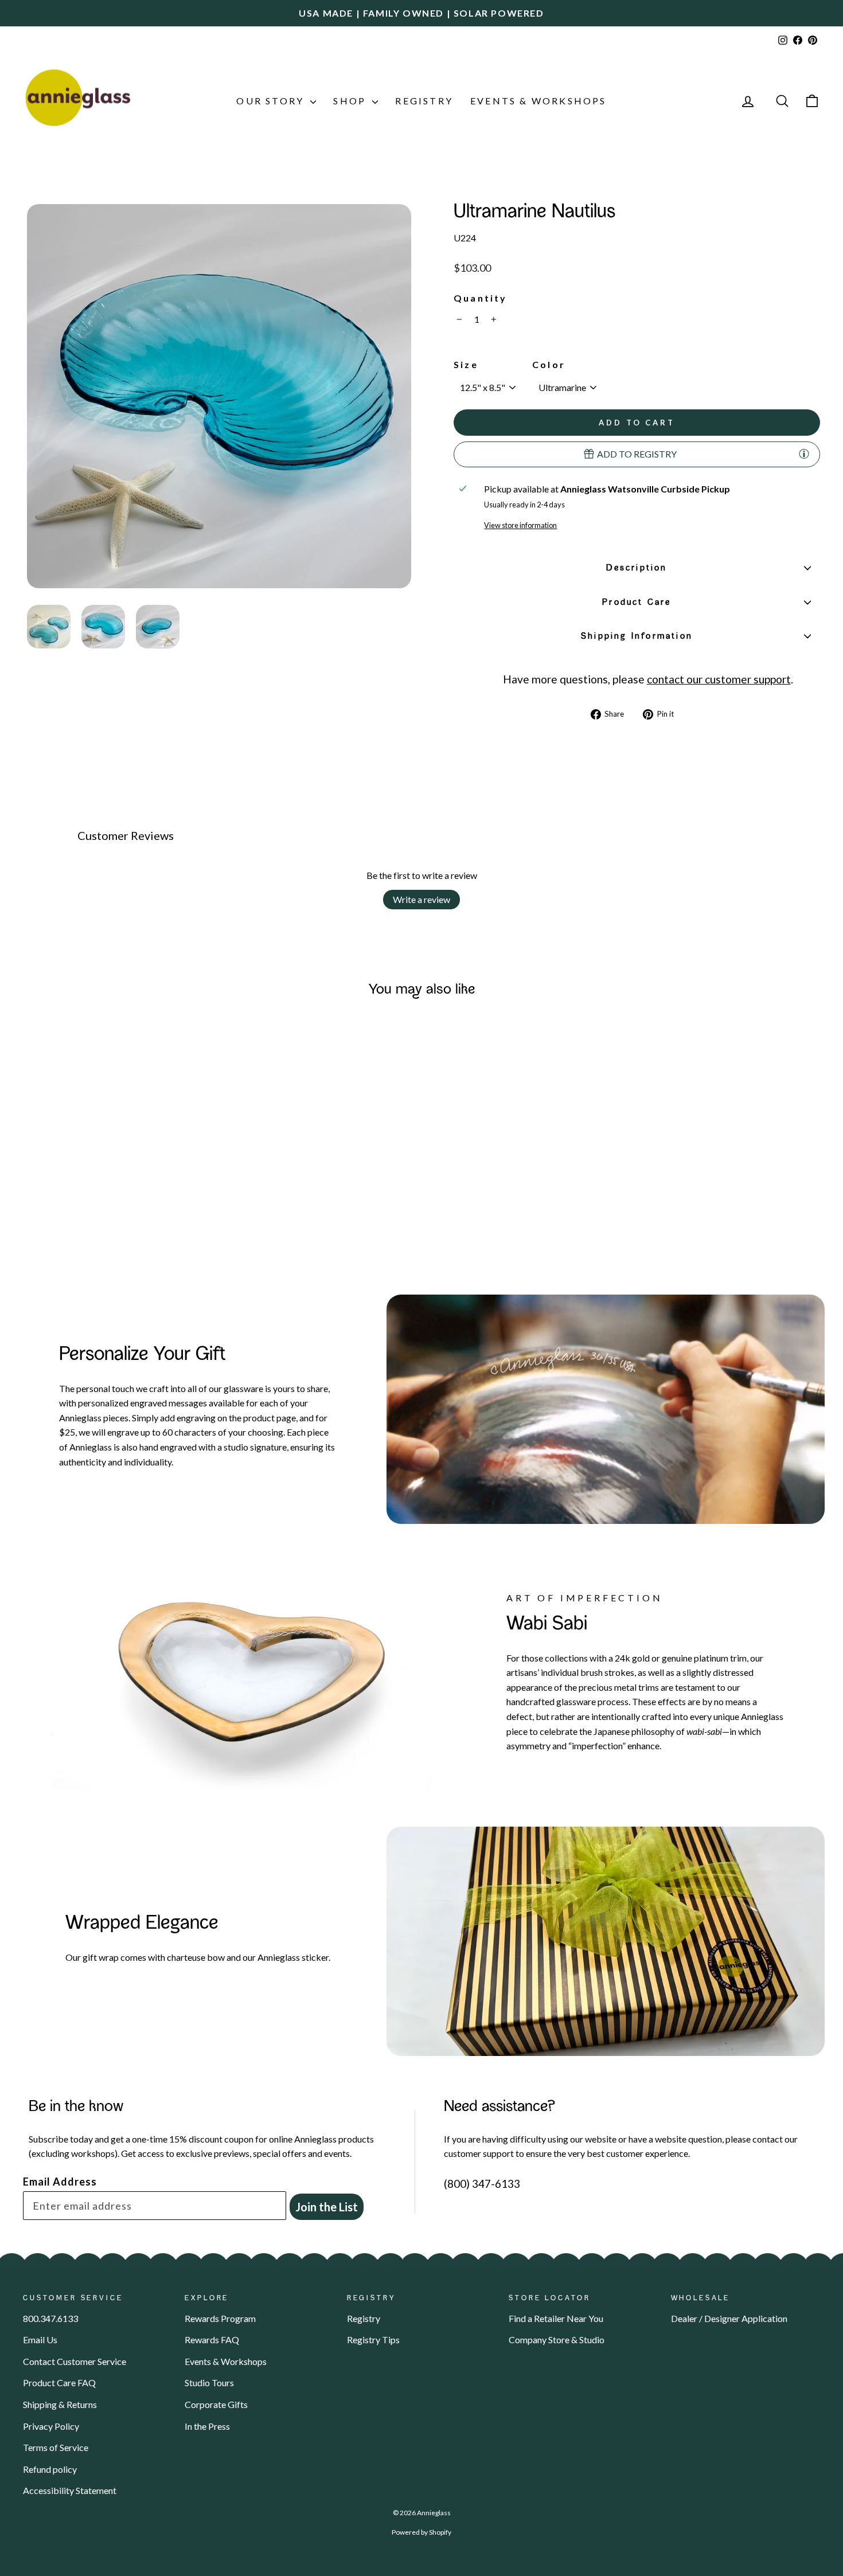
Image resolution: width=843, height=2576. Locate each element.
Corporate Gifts (216, 2404)
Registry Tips (373, 2339)
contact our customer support (719, 679)
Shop (351, 101)
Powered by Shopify (421, 2532)
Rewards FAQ (212, 2339)
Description (637, 568)
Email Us (40, 2339)
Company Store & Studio (557, 2339)
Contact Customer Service (75, 2361)
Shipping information (637, 636)
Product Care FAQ (59, 2382)
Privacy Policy (51, 2426)
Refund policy (50, 2469)
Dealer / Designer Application (729, 2318)
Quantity (481, 298)
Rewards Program (220, 2318)
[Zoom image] (219, 396)
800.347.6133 (50, 2318)
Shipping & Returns (60, 2404)
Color (549, 364)
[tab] (49, 627)
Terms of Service (56, 2447)
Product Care (637, 603)
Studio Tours (209, 2382)
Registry (424, 101)
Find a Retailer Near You (556, 2318)
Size (466, 364)
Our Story (272, 101)
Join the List (327, 2207)
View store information (520, 525)
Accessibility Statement (70, 2490)
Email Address (60, 2182)
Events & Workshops (538, 101)
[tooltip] (804, 454)
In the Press (207, 2426)
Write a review (421, 899)
